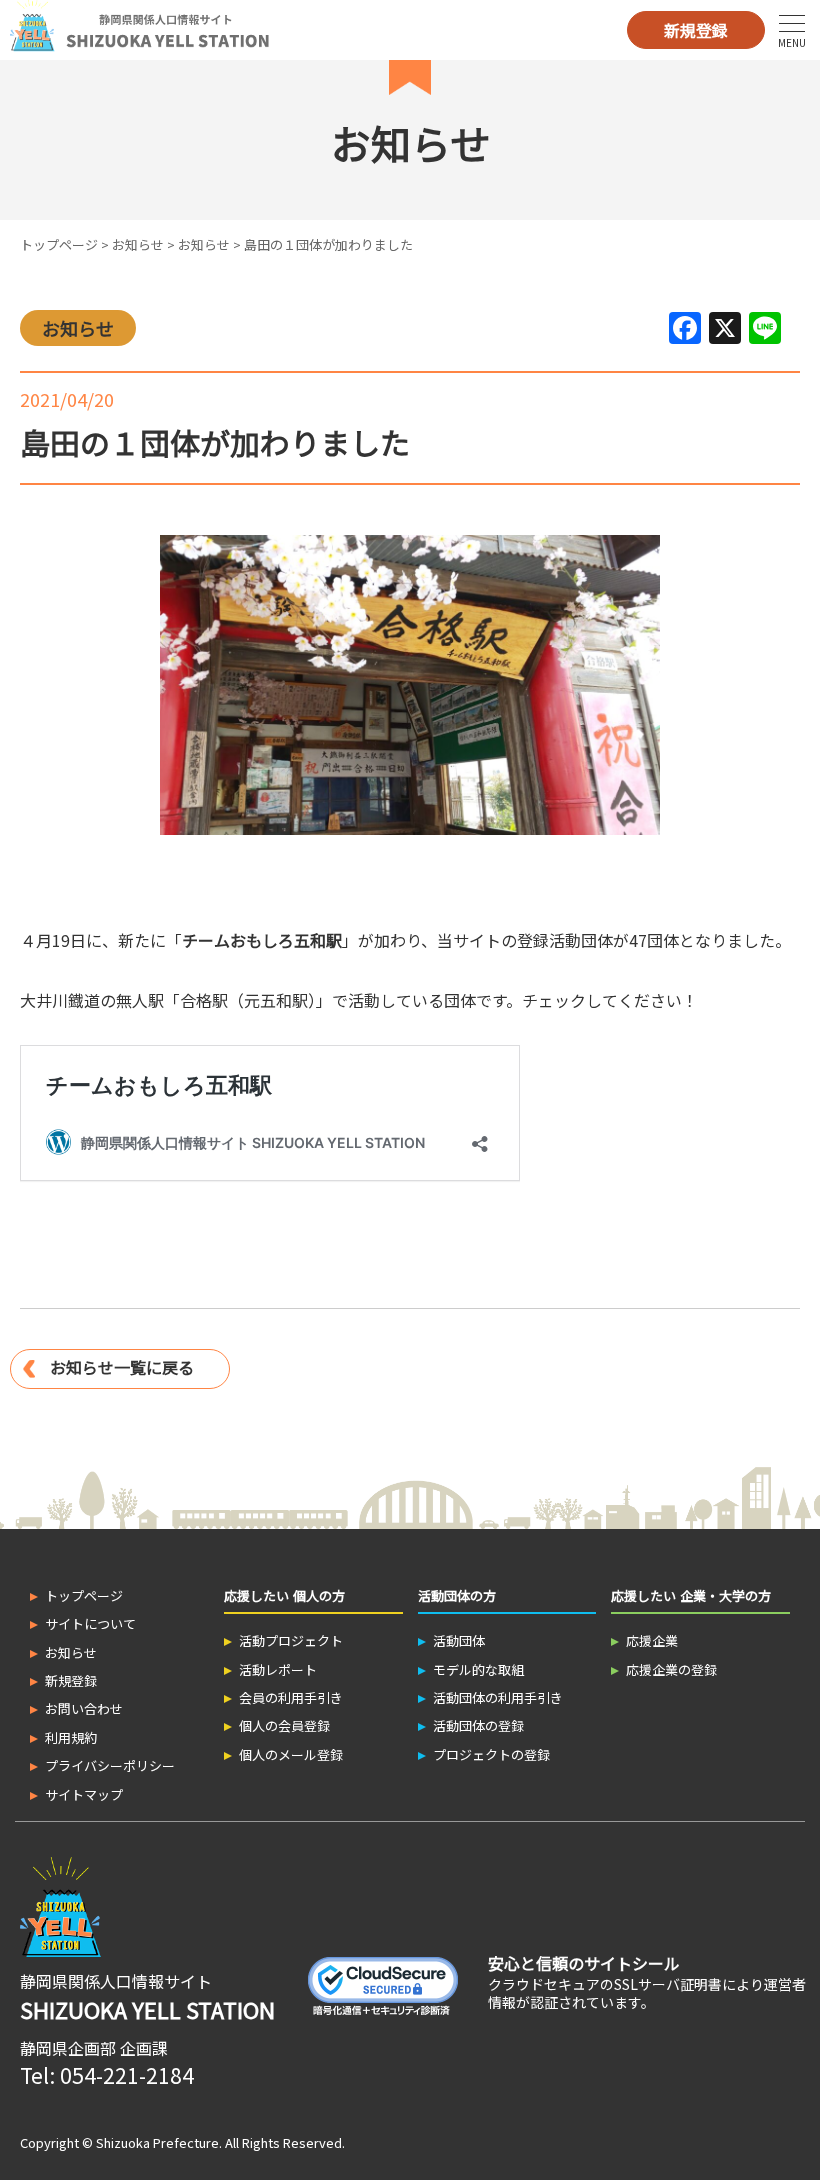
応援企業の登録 (671, 1669)
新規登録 (696, 30)
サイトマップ (84, 1794)
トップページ (59, 244)
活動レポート (278, 1669)
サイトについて (90, 1623)
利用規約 (71, 1737)
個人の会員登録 (284, 1725)
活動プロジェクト (291, 1640)
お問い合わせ (84, 1708)
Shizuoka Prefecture (157, 2142)
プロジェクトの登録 (491, 1754)
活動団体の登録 (478, 1725)
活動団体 (459, 1640)
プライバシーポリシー (110, 1765)
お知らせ (138, 244)
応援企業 (652, 1640)
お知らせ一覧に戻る (122, 1367)
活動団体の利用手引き (498, 1697)
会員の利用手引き (291, 1697)
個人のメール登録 (291, 1754)
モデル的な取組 (478, 1669)
